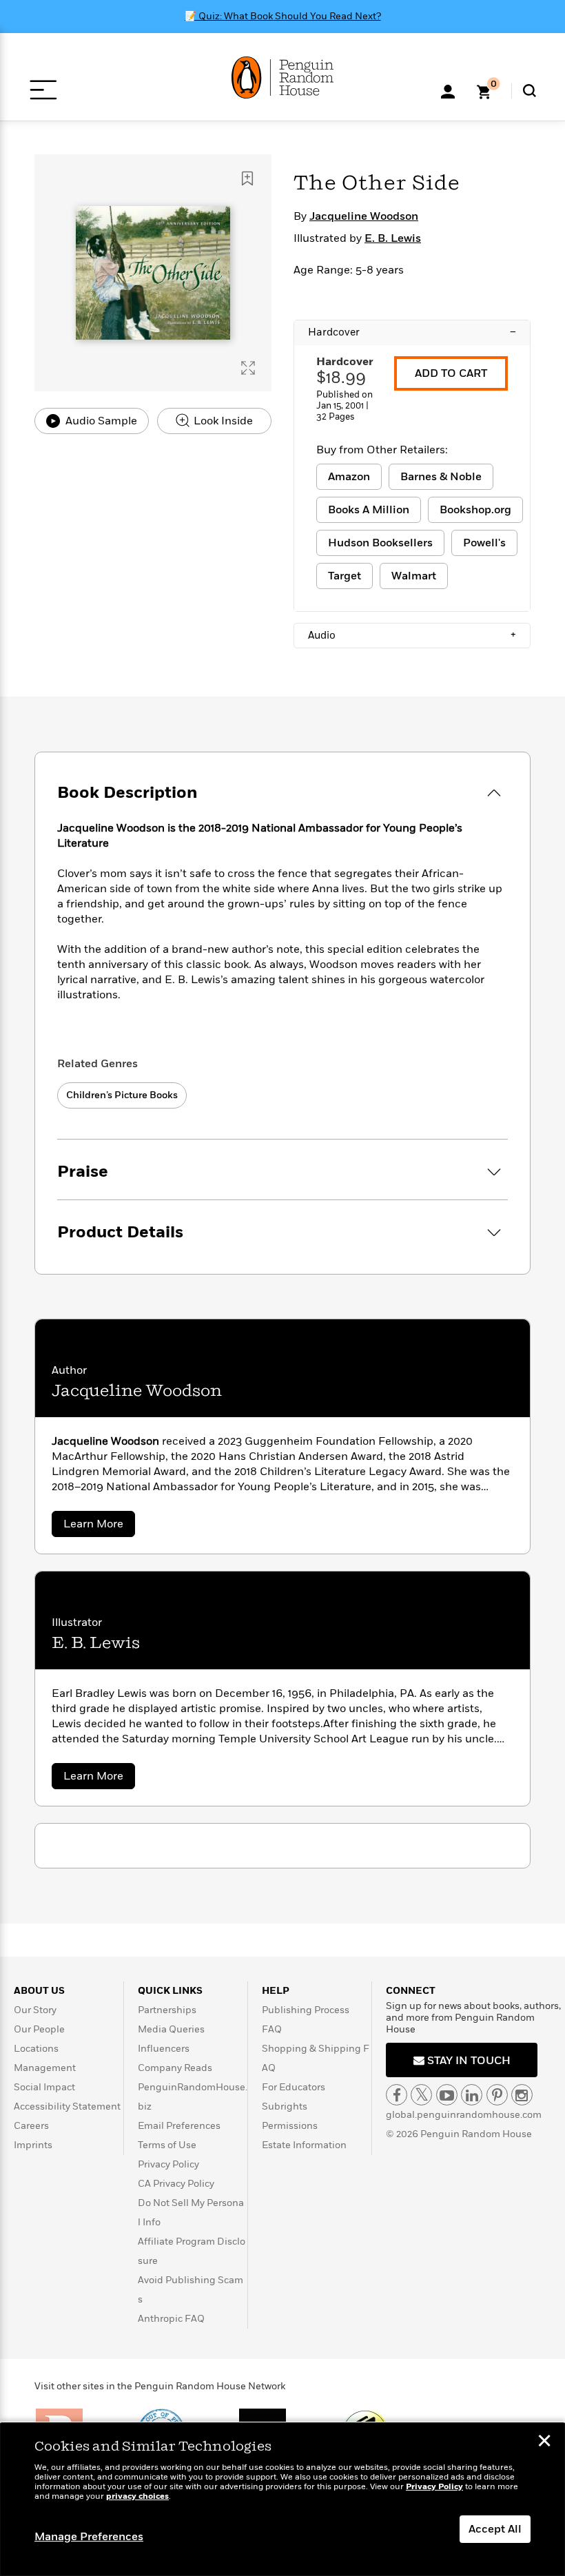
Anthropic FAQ (171, 2319)
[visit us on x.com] (421, 2095)
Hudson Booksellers (380, 543)
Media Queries (171, 2029)
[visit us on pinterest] (497, 2095)
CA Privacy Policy (176, 2184)
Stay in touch (468, 2061)
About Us (39, 1991)
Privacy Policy (168, 2164)
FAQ (272, 2029)
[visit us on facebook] (397, 2095)
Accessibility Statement (67, 2106)
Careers (31, 2126)
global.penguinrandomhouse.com (464, 2115)
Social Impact (44, 2087)
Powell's (484, 543)
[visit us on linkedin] (472, 2095)
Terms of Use (167, 2145)
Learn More (99, 1526)
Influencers (164, 2049)
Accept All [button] (495, 2529)
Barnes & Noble (441, 477)
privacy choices (137, 2496)
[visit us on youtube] (447, 2095)
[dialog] (282, 2500)
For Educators (294, 2087)
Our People (39, 2029)
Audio (412, 635)
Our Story (35, 2010)
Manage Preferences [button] (89, 2537)
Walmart (414, 576)
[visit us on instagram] (522, 2095)
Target (345, 576)
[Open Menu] (43, 90)
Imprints (33, 2145)
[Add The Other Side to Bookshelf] (247, 178)
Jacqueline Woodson (364, 216)
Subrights (285, 2106)
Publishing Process (306, 2010)
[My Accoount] (448, 90)
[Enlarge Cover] (248, 368)
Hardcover (412, 332)
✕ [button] (544, 2442)
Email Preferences (179, 2126)
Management (45, 2068)
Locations (36, 2049)
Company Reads (175, 2068)
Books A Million (369, 510)
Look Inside (222, 421)
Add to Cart (451, 373)
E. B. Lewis (393, 238)
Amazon (349, 477)
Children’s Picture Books (122, 1095)
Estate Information (304, 2145)
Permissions (290, 2126)
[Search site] (530, 91)
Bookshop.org (475, 510)
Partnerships (167, 2010)
